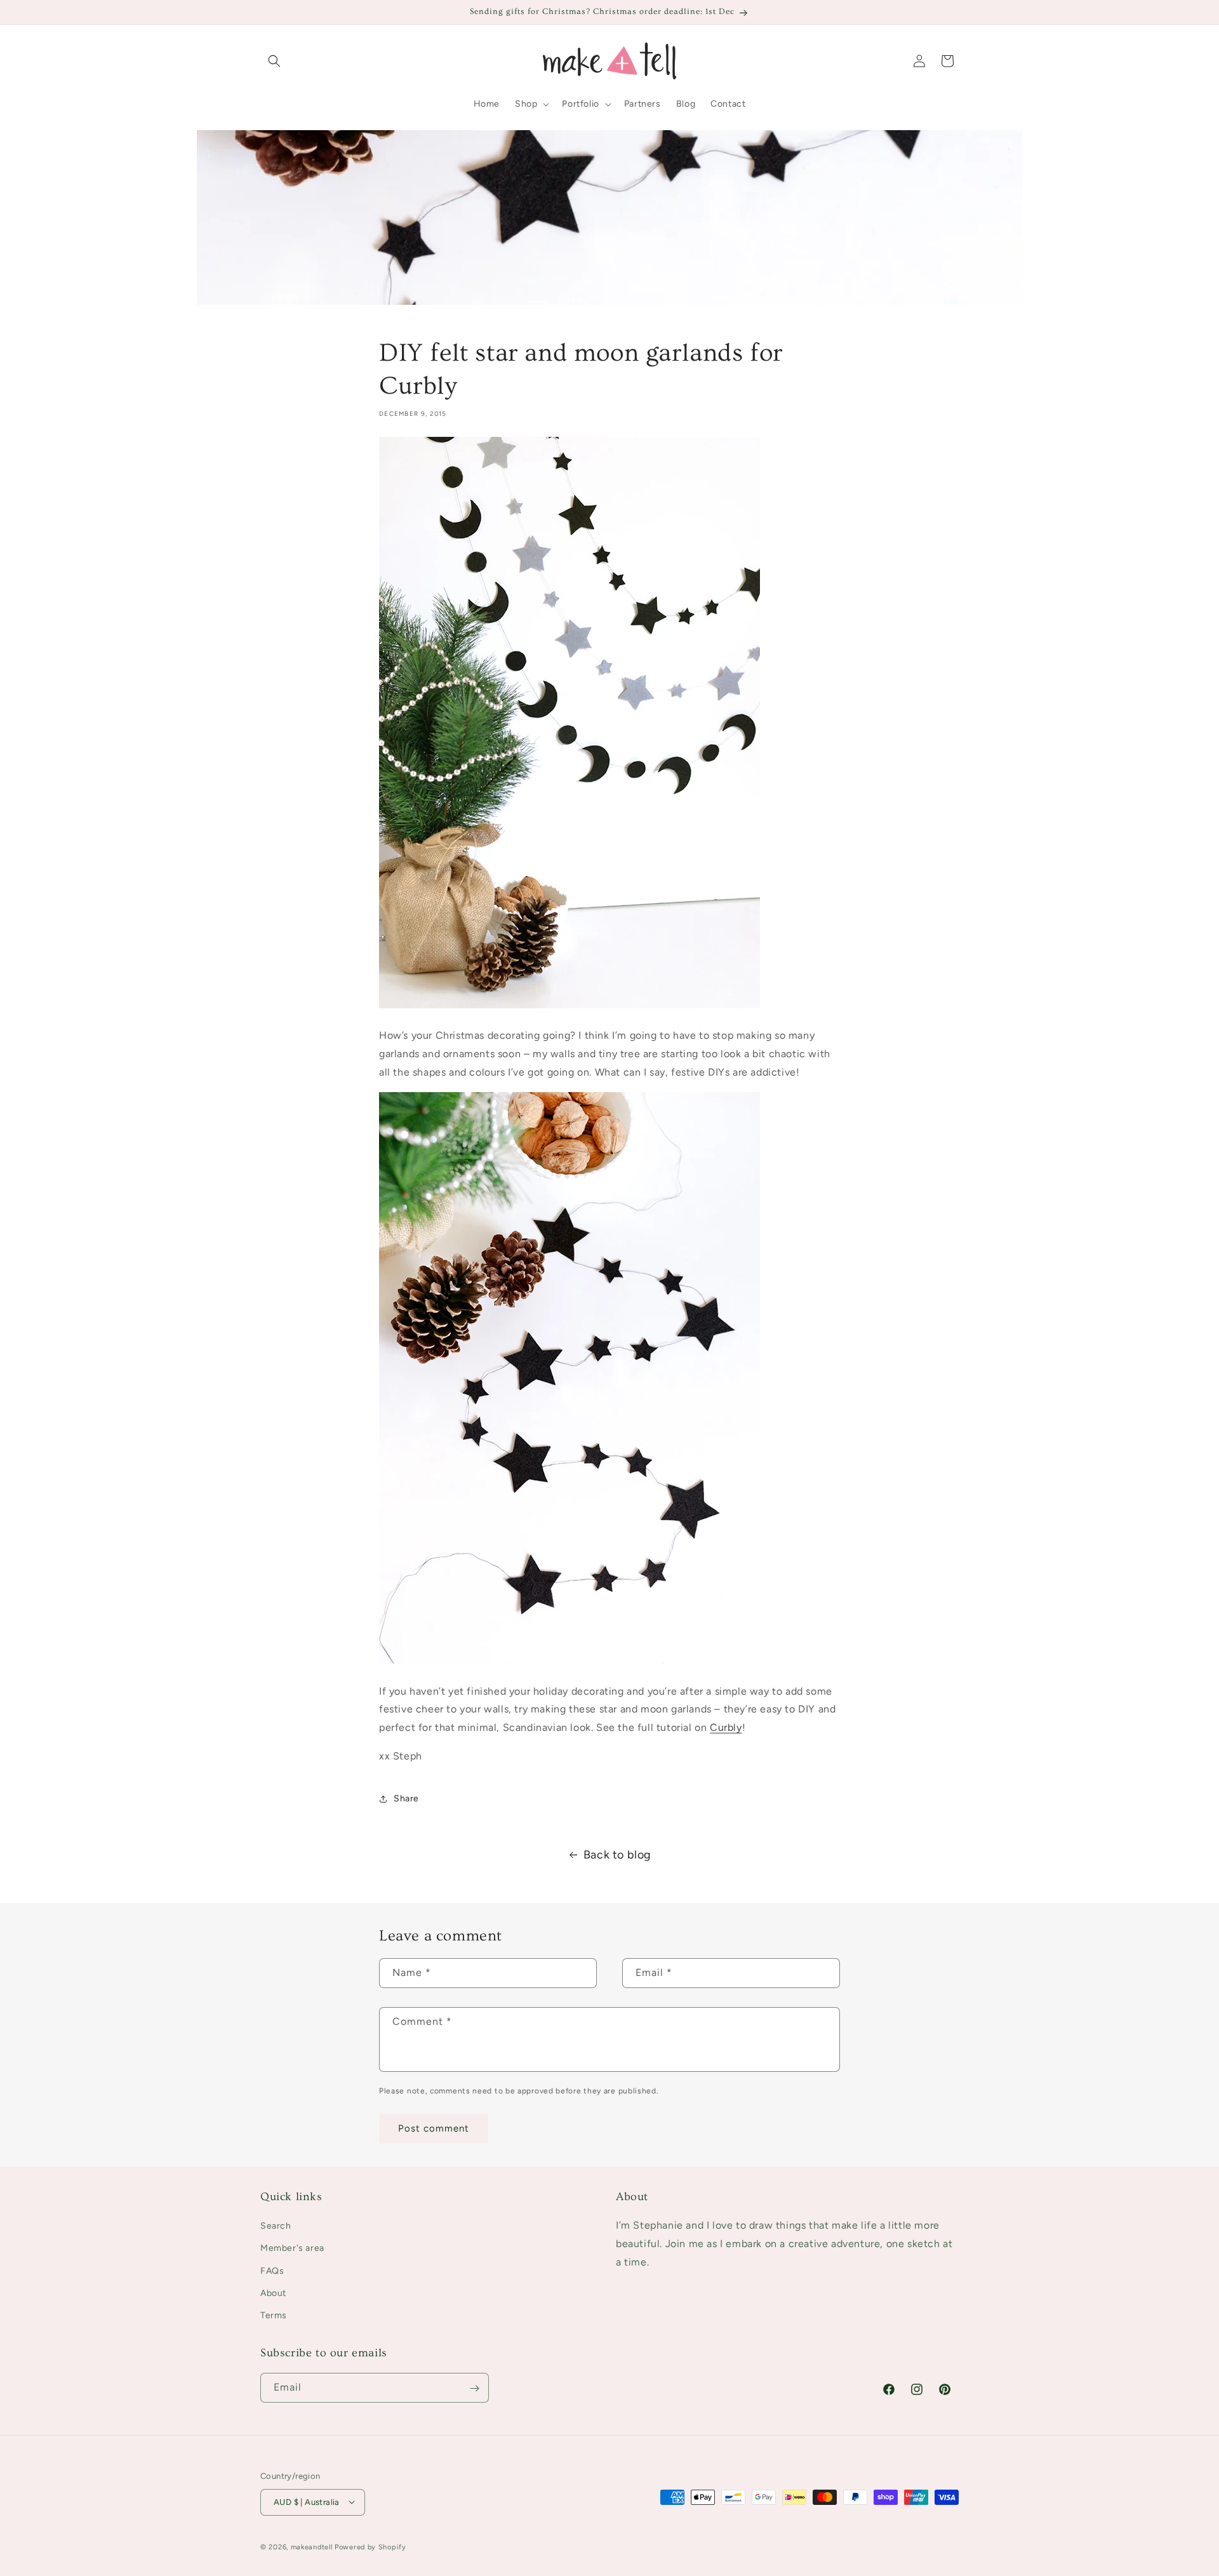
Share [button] (406, 1799)
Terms (274, 2315)
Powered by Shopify (370, 2546)
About (273, 2293)
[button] (274, 61)
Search (276, 2226)
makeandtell (312, 2546)
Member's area (292, 2249)
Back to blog (617, 1855)
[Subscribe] (474, 2388)
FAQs (272, 2271)
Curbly (726, 1727)
